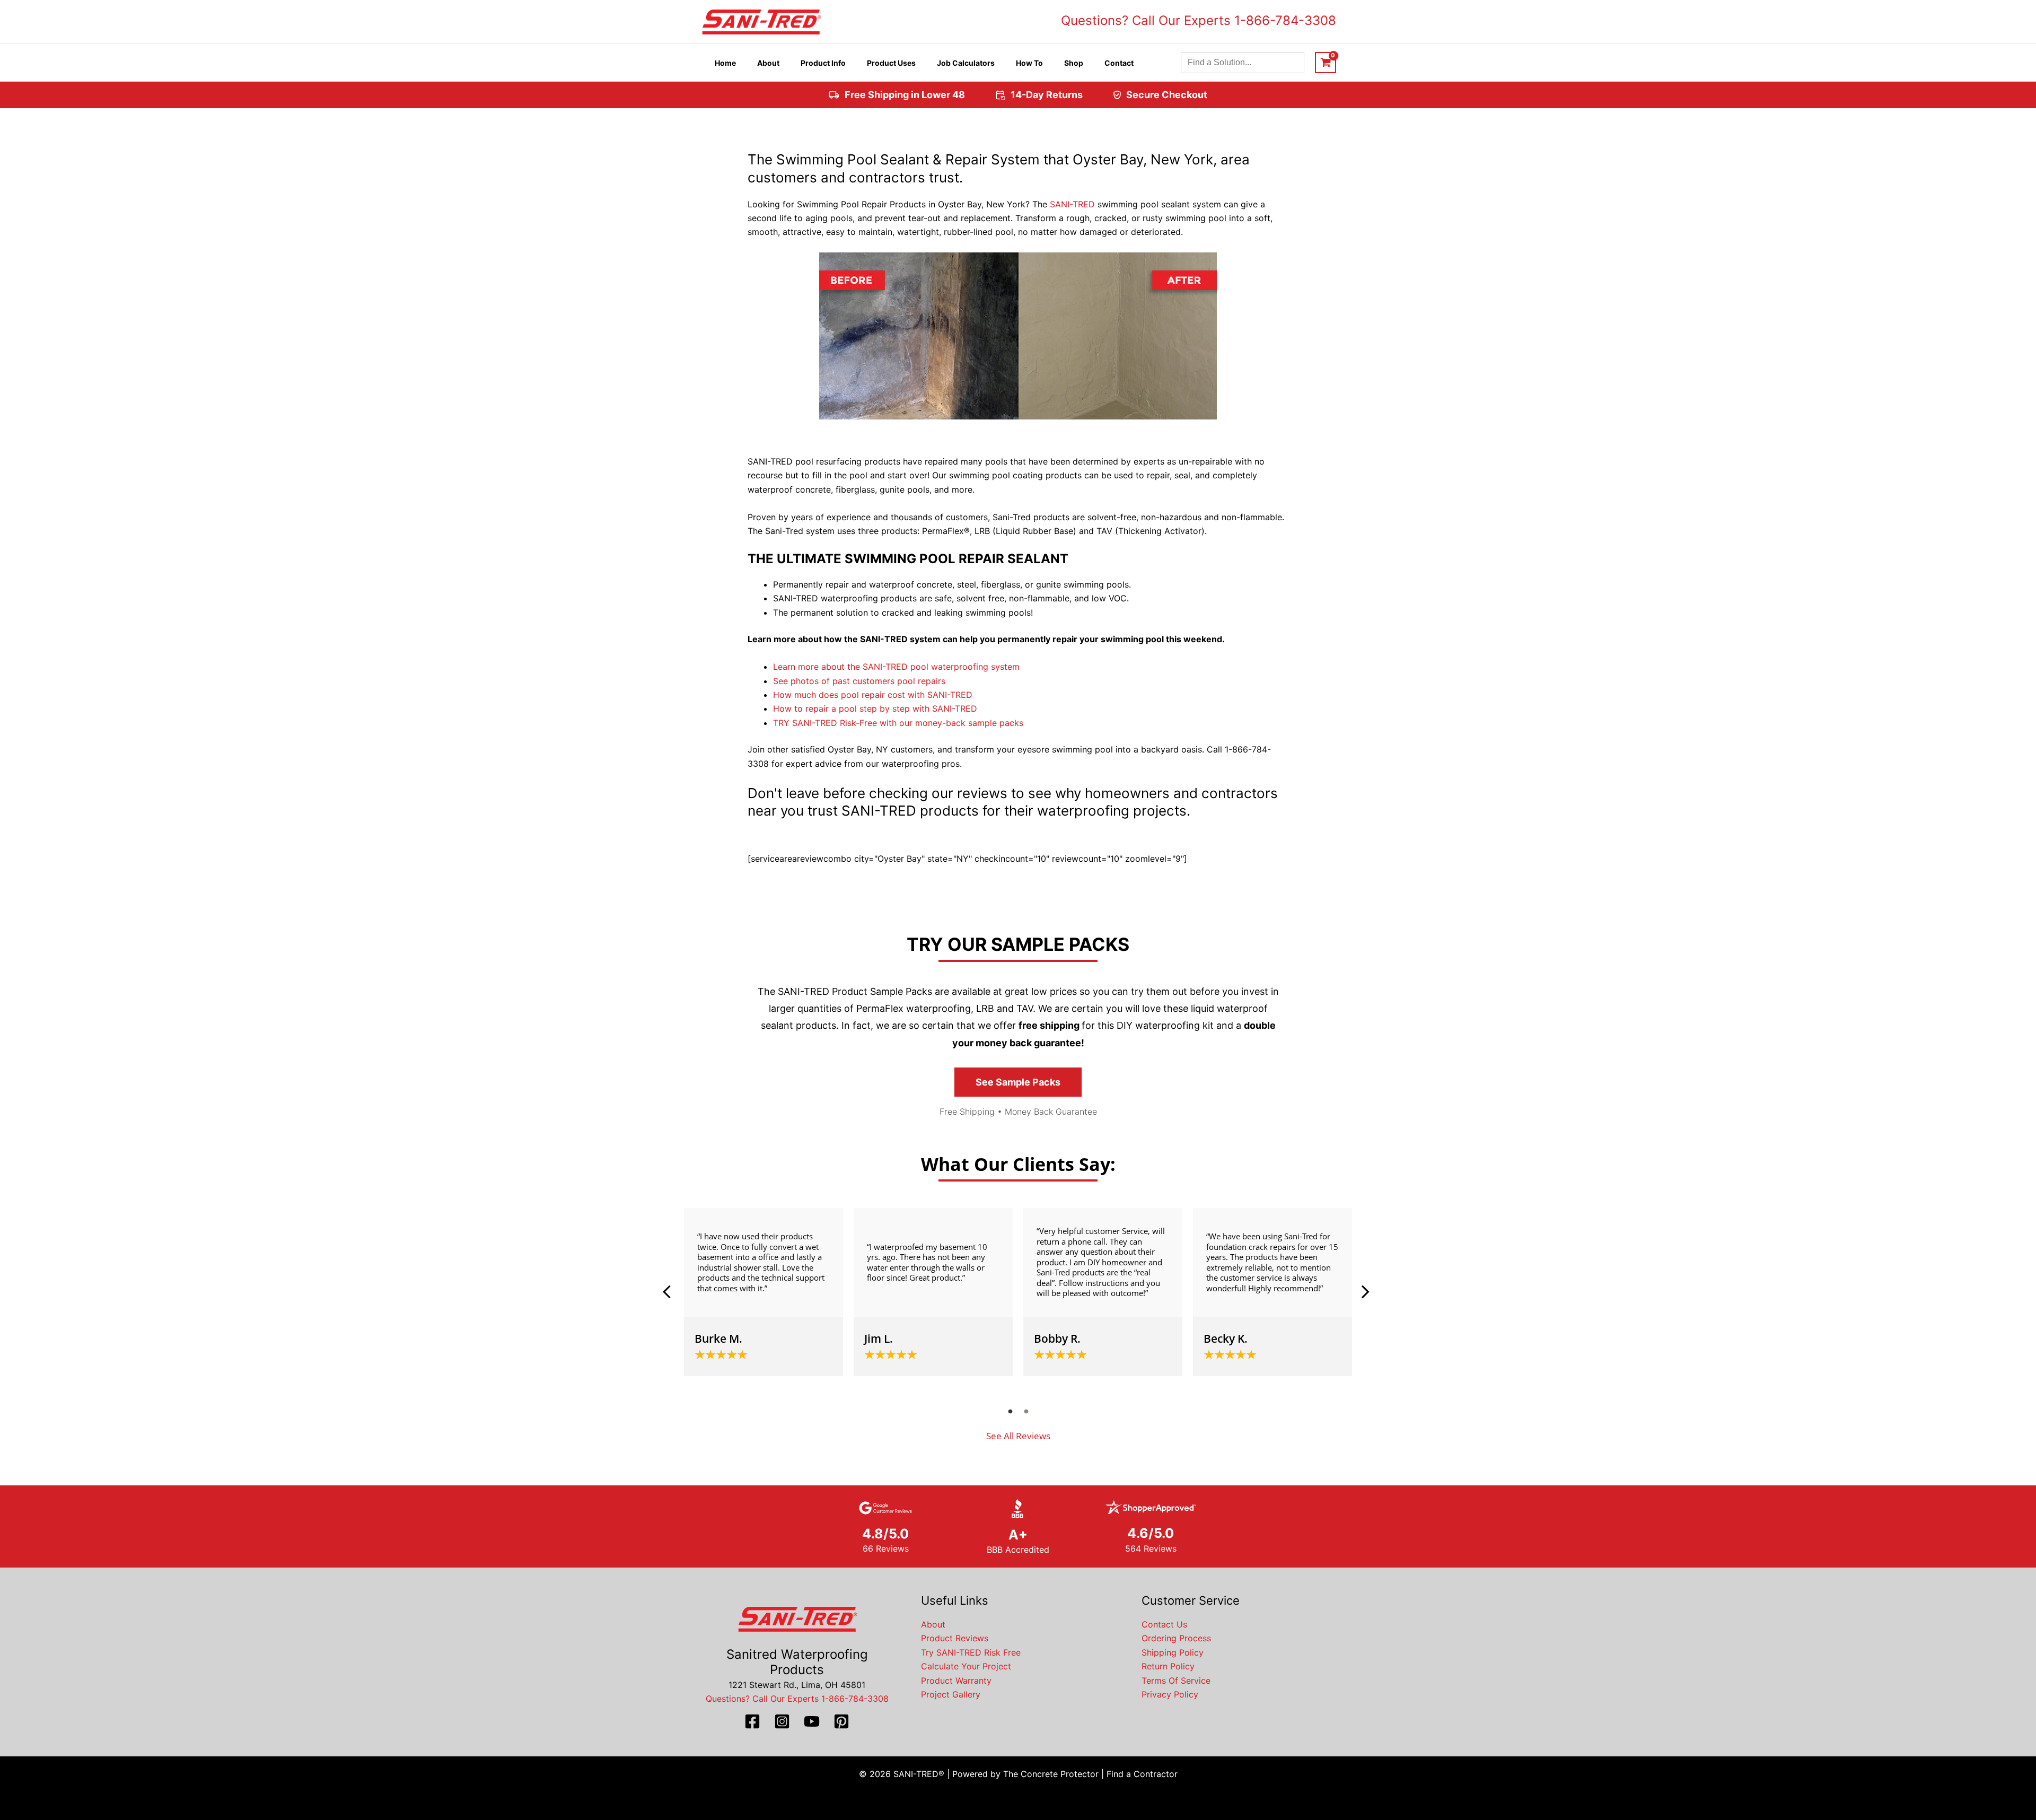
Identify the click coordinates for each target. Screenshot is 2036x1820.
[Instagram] (782, 1721)
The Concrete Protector (1051, 1774)
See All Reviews (1018, 1436)
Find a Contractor (1142, 1774)
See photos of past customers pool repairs (859, 681)
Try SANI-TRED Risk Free (971, 1652)
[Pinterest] (841, 1721)
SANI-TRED (1072, 204)
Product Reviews (955, 1638)
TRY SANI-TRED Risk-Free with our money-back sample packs (898, 723)
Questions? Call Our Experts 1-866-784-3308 (1199, 20)
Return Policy (1168, 1666)
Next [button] (1365, 1292)
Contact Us (1164, 1624)
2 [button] (1026, 1411)
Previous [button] (671, 1292)
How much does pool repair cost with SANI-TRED (873, 695)
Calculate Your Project (966, 1666)
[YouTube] (812, 1721)
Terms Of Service (1176, 1681)
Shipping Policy (1173, 1652)
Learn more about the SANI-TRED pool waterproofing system (896, 667)
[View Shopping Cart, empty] (1326, 63)
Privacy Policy (1170, 1694)
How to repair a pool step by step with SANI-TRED (875, 708)
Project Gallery (951, 1694)
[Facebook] (752, 1721)
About (933, 1624)
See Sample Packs (1018, 1082)
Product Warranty (956, 1681)
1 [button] (1010, 1411)
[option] (763, 1292)
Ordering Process (1176, 1638)
